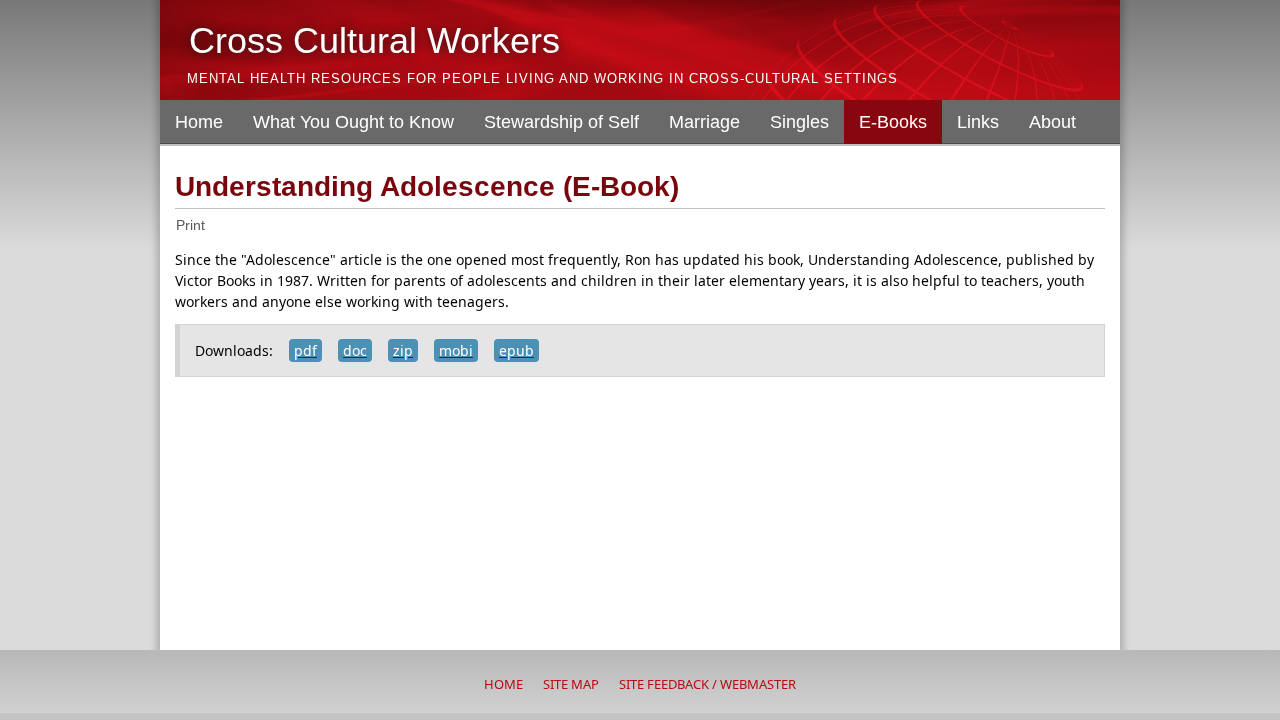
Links (978, 122)
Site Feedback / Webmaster (707, 684)
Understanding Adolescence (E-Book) (427, 186)
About (1052, 122)
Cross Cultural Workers (374, 40)
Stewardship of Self (561, 122)
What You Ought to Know (353, 122)
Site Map (571, 684)
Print (190, 225)
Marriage (704, 122)
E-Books (893, 122)
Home (199, 122)
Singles (799, 122)
